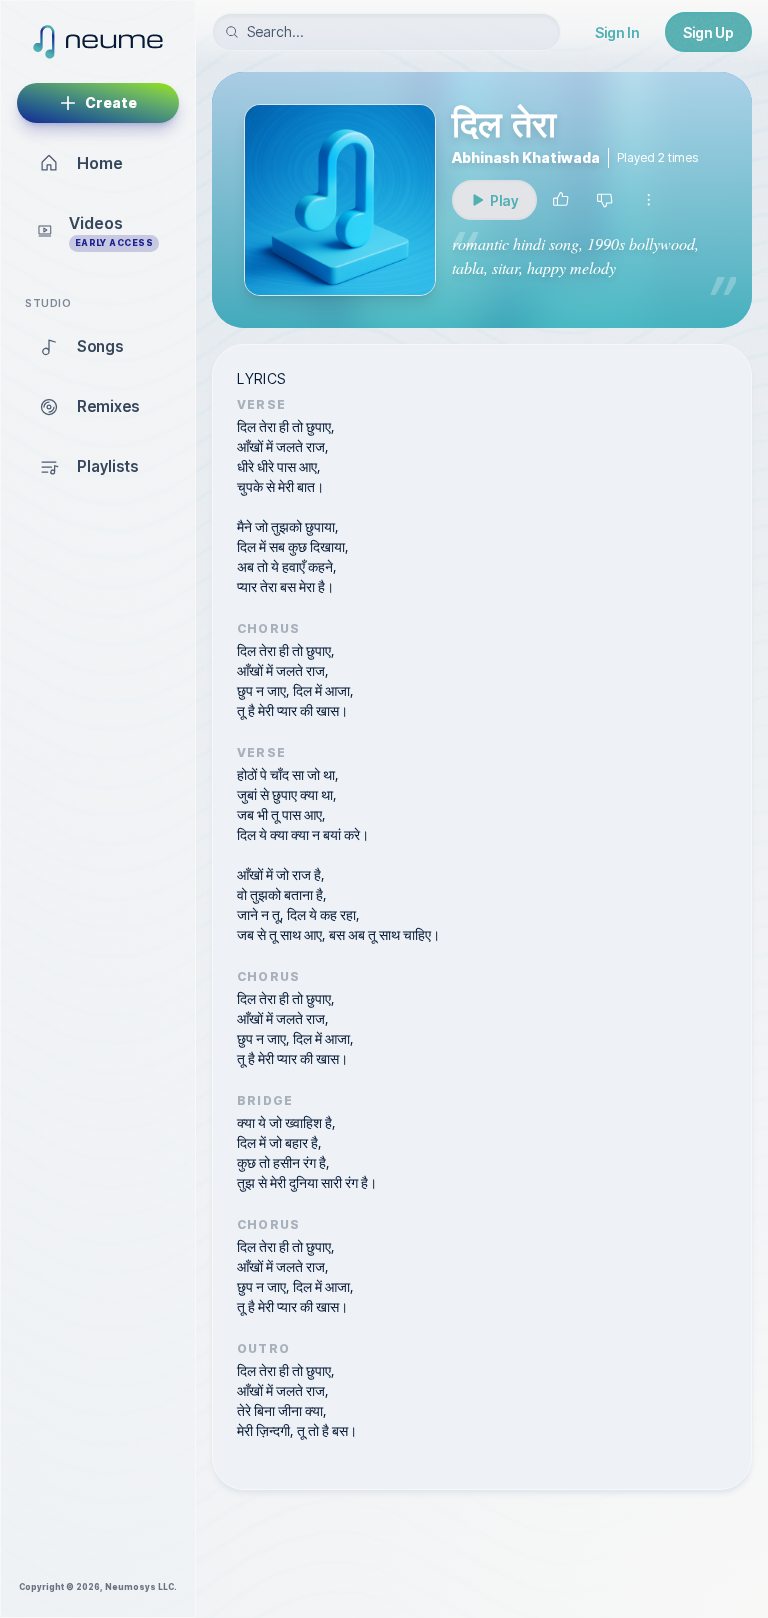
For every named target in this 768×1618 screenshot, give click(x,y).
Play (511, 205)
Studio (48, 303)
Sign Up (708, 32)
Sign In (617, 32)
